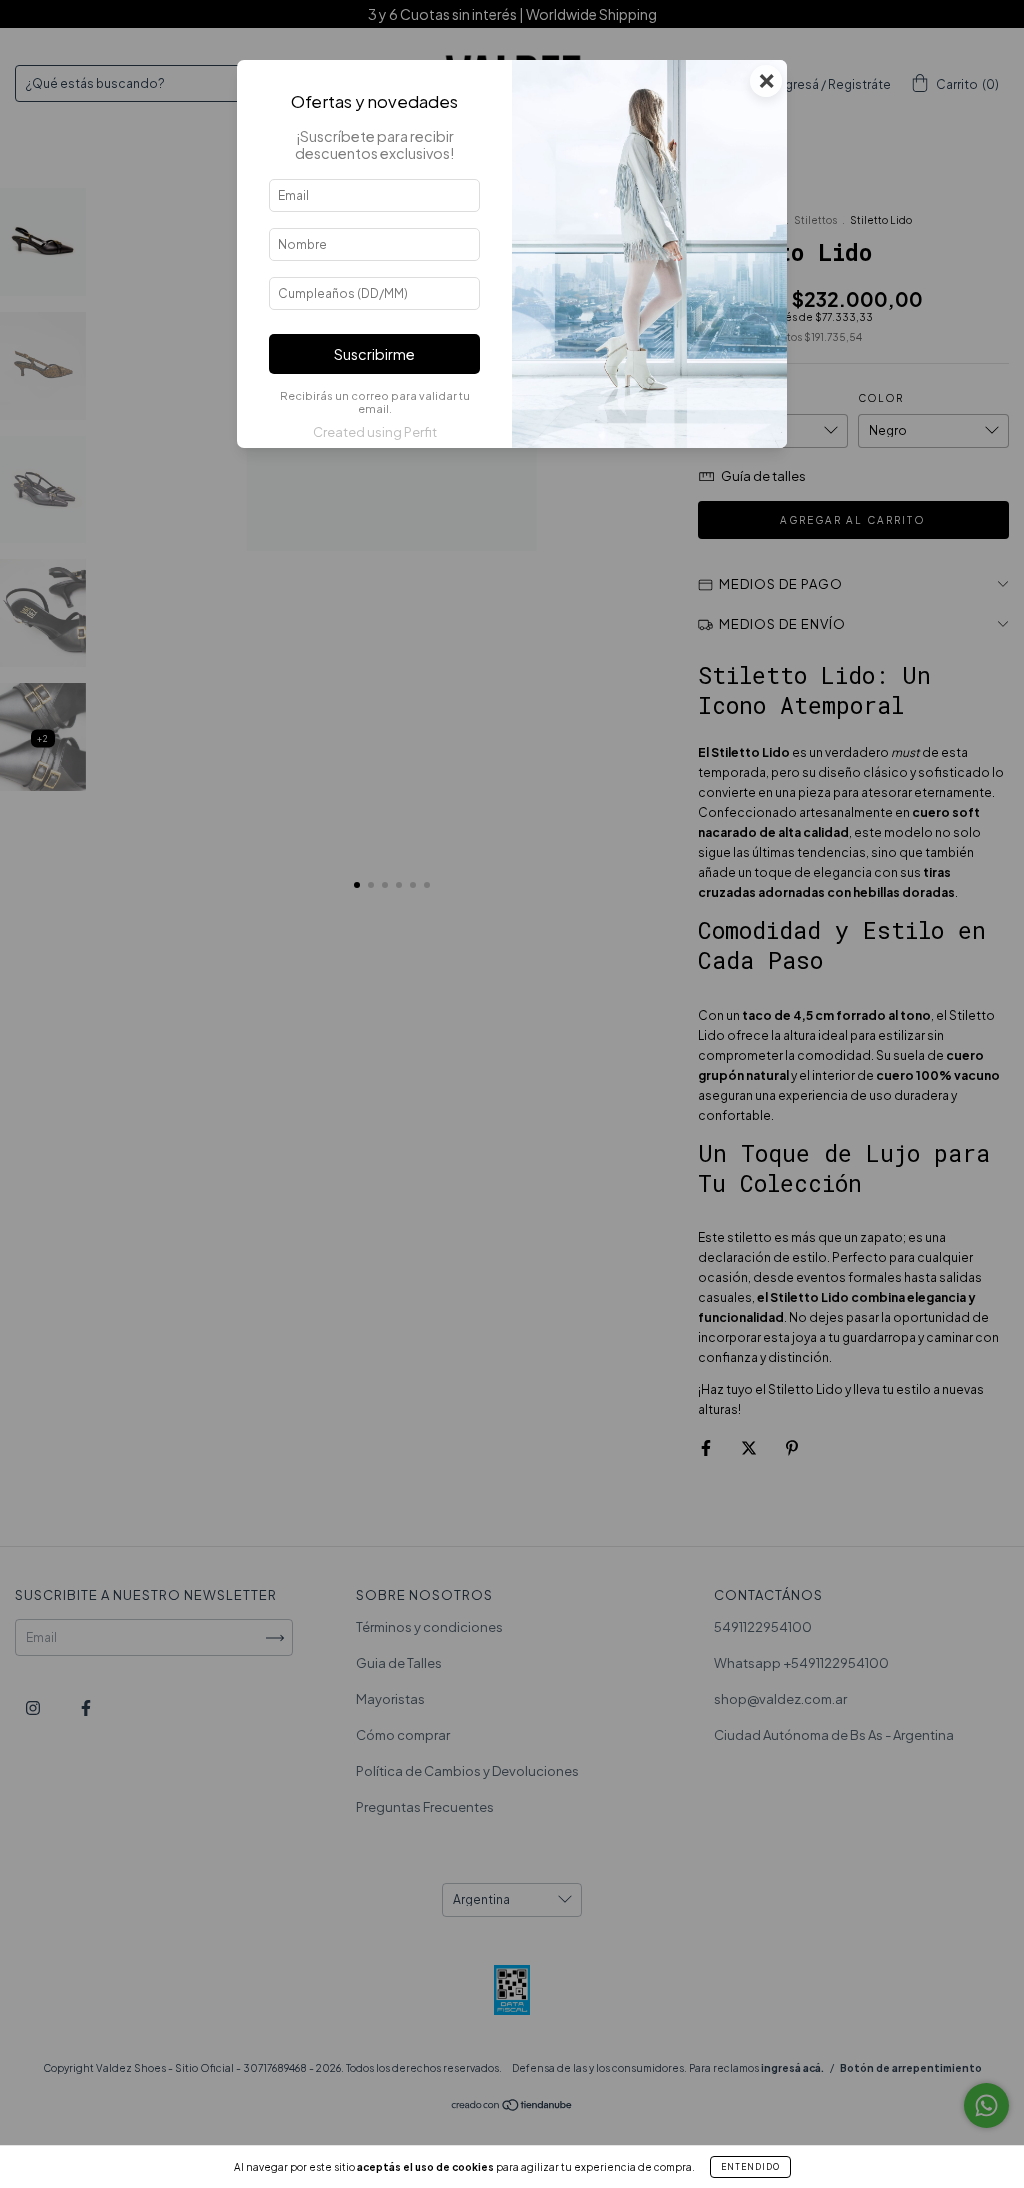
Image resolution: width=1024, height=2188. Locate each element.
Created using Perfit (375, 432)
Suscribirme (374, 354)
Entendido (750, 2167)
